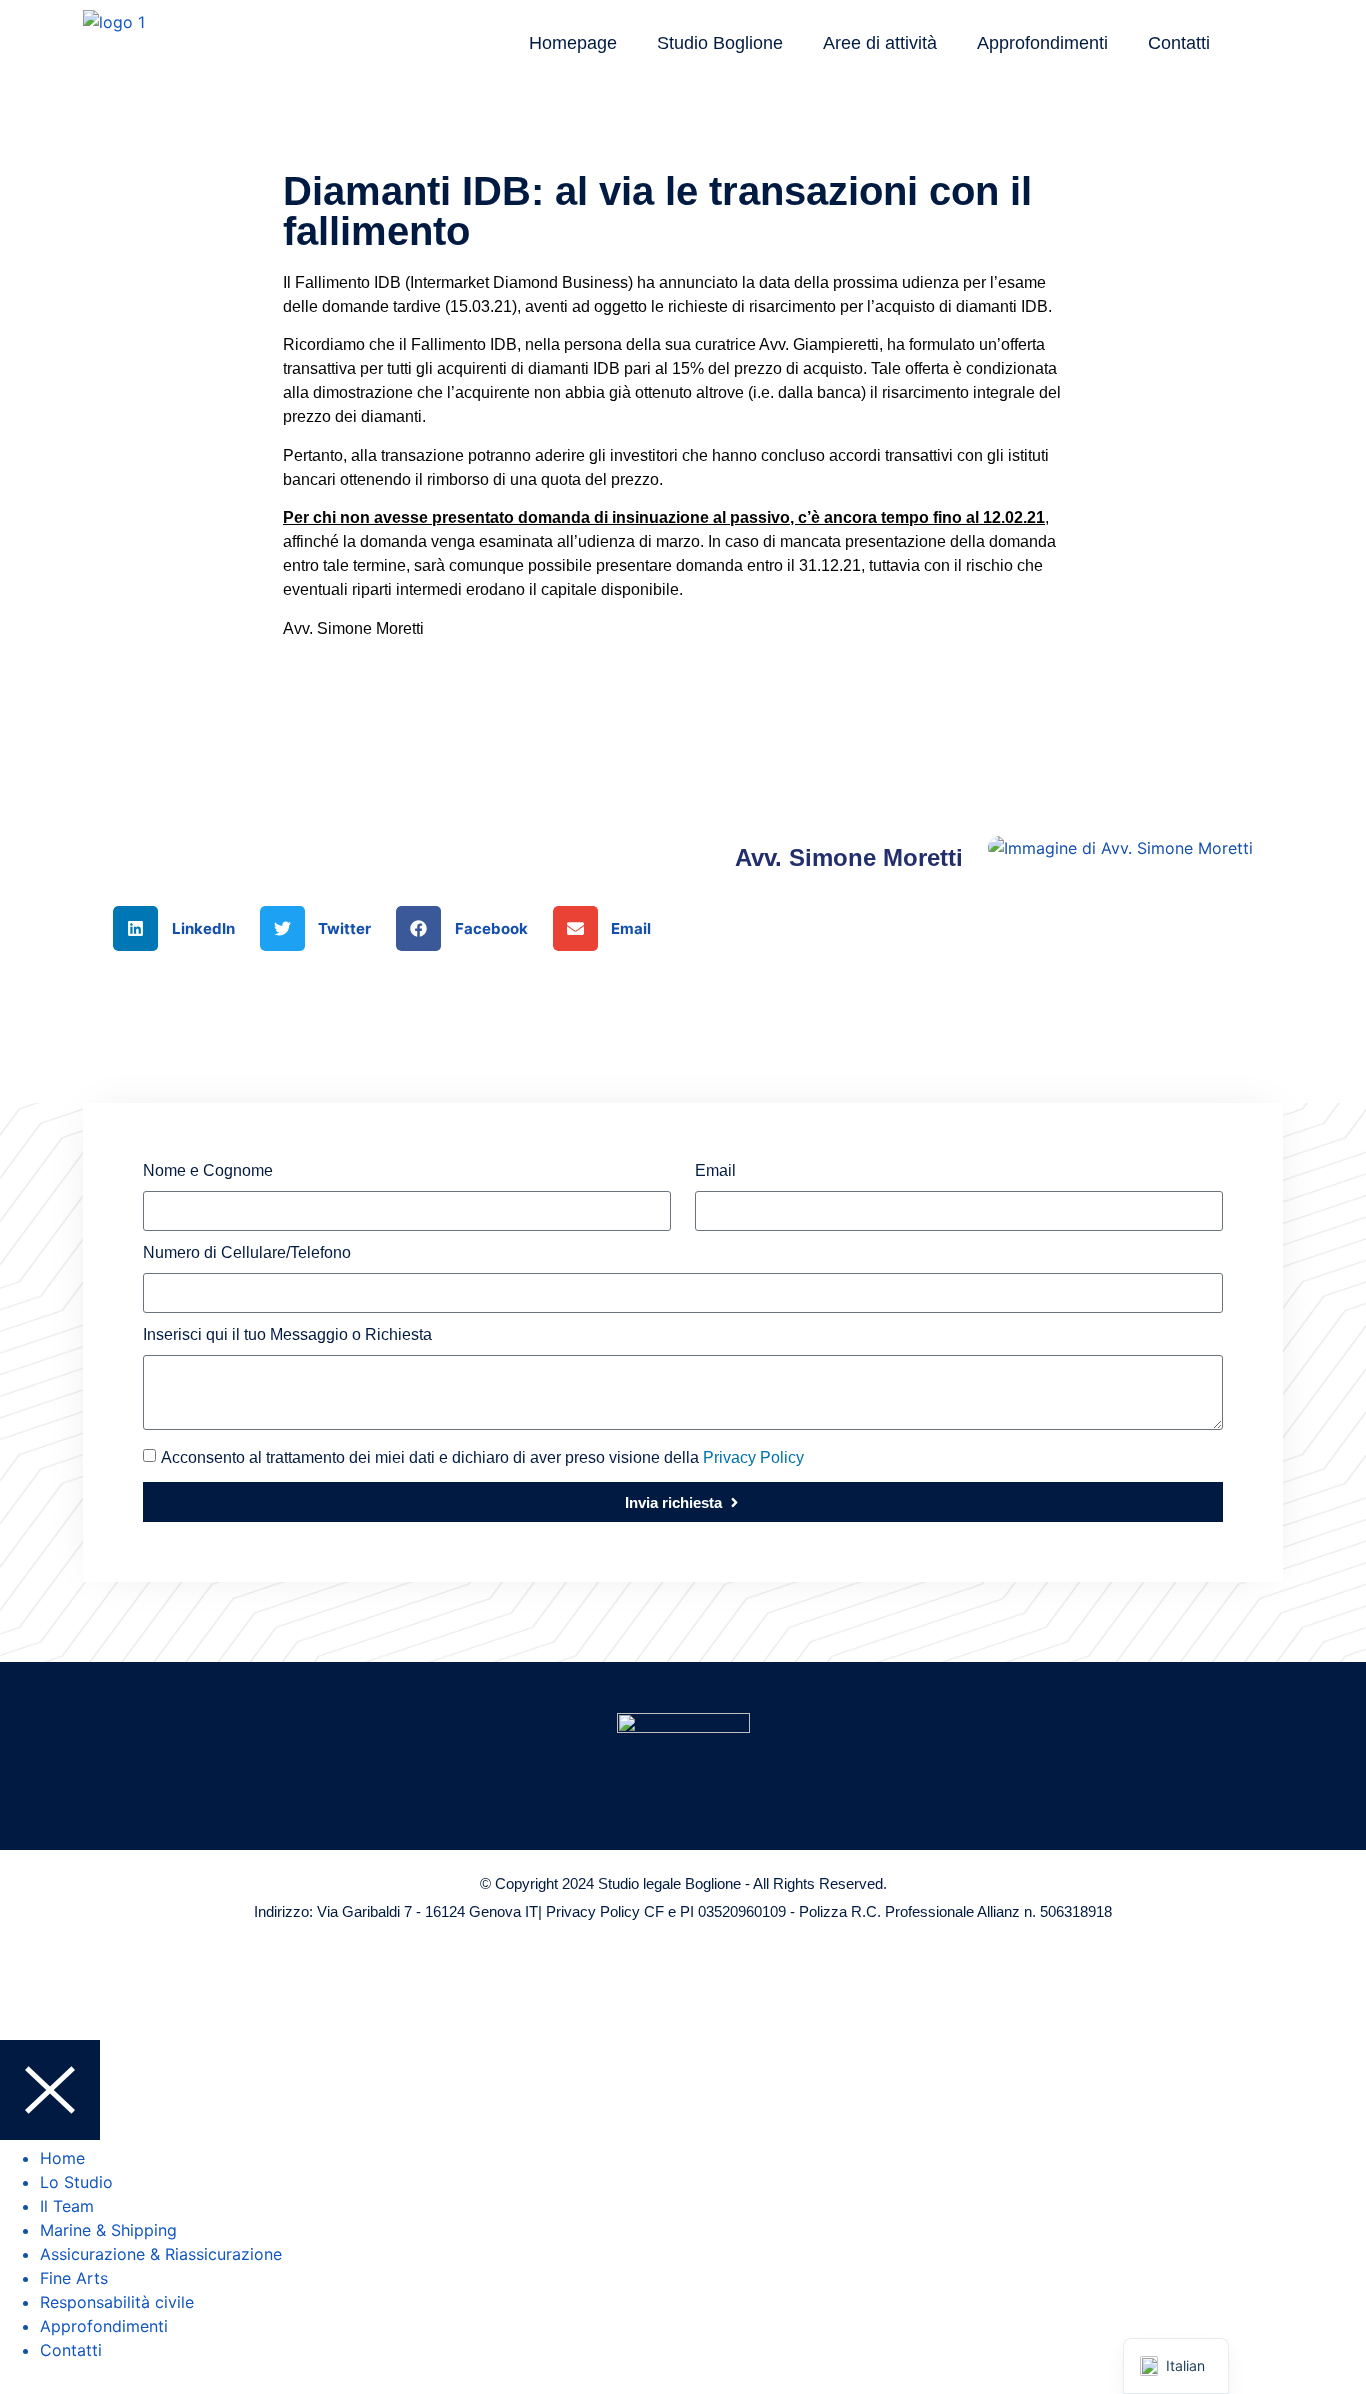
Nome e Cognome (208, 1171)
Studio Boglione (720, 43)
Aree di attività (880, 43)
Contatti (1179, 43)
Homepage (573, 43)
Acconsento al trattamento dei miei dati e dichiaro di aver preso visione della (482, 1457)
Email (715, 1171)
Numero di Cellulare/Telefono (247, 1253)
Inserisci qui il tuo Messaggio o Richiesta (287, 1335)
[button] (181, 928)
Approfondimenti (1042, 43)
